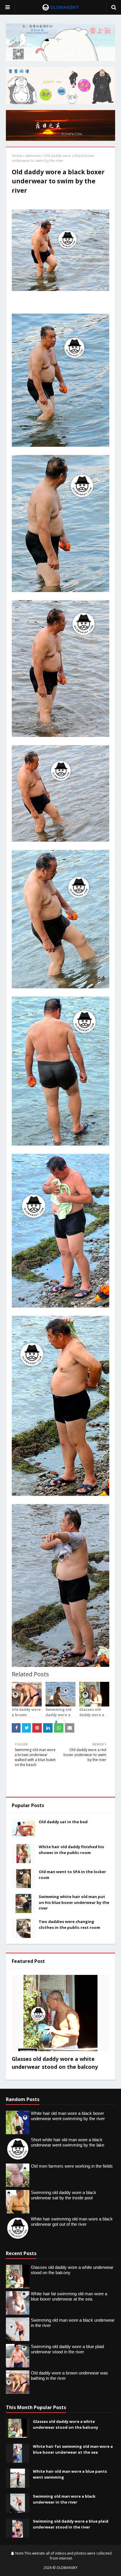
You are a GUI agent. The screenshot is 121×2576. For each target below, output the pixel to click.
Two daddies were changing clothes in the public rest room (69, 1924)
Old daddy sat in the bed (63, 1822)
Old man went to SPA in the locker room (72, 1875)
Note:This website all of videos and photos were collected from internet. (63, 2556)
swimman (33, 156)
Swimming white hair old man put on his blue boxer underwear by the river (74, 1902)
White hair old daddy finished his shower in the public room (71, 1850)
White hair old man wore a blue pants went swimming (70, 2474)
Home (17, 156)
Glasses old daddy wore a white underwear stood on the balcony (55, 2063)
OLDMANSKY (67, 2568)
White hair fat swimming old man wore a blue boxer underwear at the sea (73, 2449)
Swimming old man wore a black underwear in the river (64, 2499)
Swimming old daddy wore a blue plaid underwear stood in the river (71, 2524)
